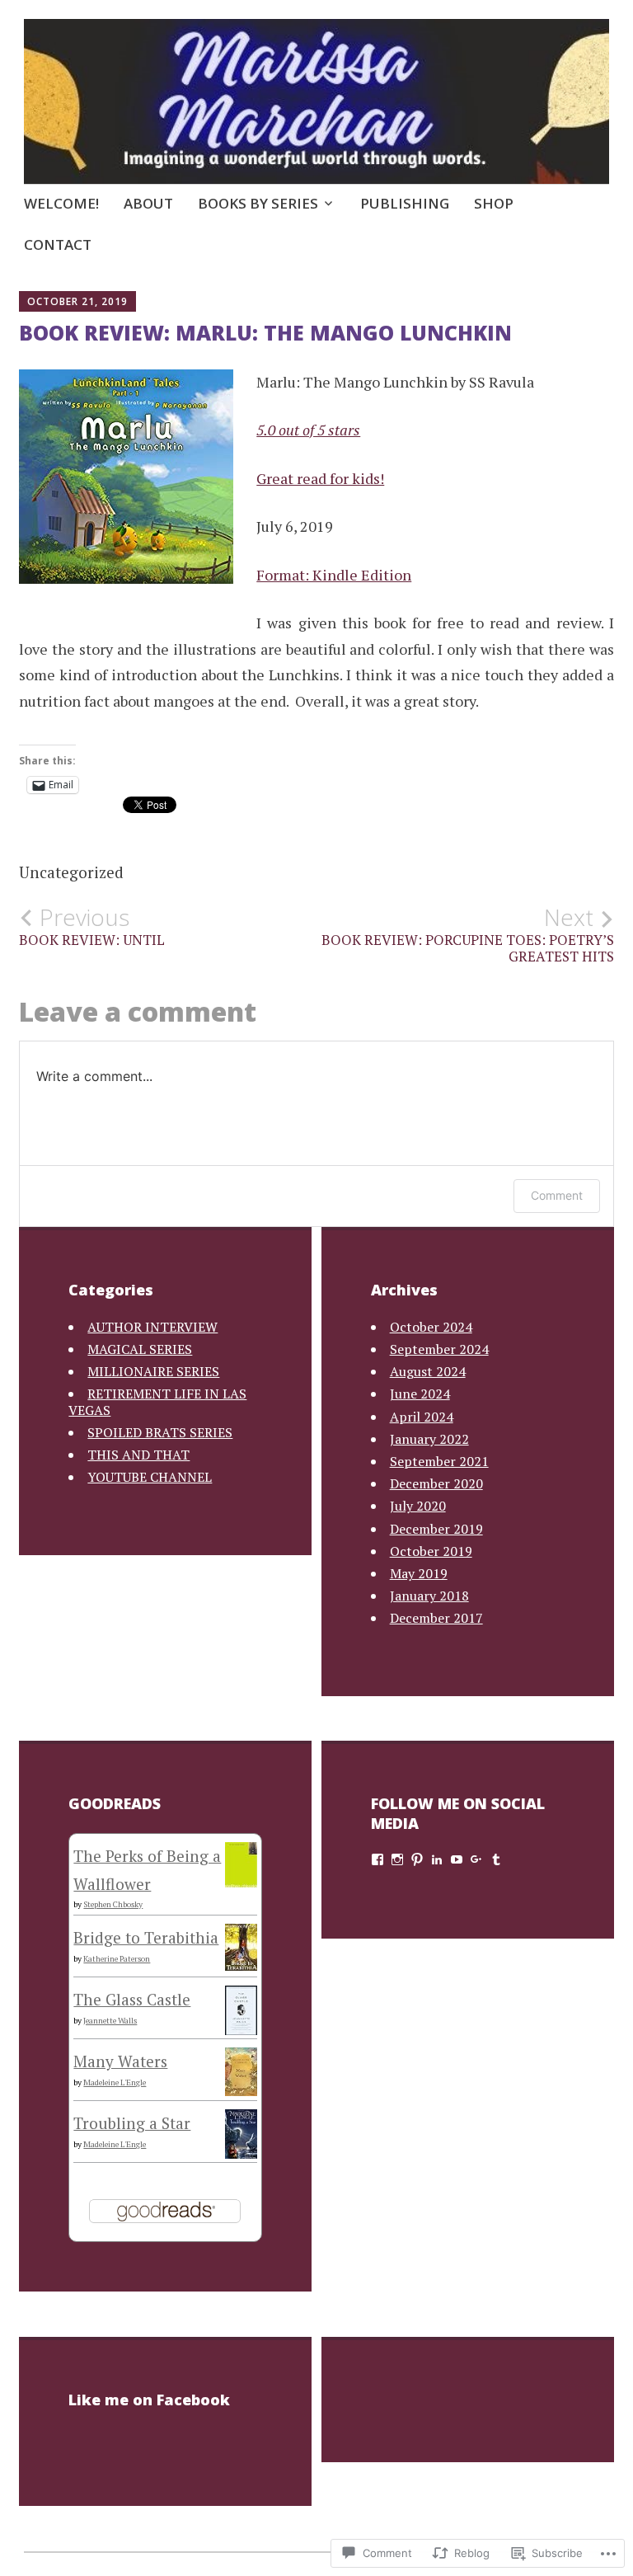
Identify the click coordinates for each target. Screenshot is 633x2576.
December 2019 (436, 1529)
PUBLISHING (405, 203)
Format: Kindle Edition (334, 575)
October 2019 (431, 1551)
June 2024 (420, 1394)
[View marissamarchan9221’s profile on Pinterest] (417, 1859)
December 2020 (436, 1483)
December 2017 (436, 1618)
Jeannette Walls (110, 2021)
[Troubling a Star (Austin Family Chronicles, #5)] (241, 2157)
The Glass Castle (132, 1999)
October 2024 (431, 1327)
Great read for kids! (320, 478)
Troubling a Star (132, 2123)
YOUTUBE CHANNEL (150, 1477)
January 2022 (429, 1439)
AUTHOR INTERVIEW (152, 1327)
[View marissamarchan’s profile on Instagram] (397, 1859)
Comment (557, 1195)
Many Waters (120, 2061)
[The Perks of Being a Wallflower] (241, 1881)
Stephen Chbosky (113, 1904)
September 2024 (439, 1349)
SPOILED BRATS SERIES (160, 1432)
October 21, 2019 (77, 301)
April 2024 (422, 1417)
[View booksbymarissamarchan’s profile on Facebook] (377, 1859)
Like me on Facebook (149, 2400)
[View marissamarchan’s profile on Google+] (476, 1859)
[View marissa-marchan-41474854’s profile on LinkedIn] (437, 1859)
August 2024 (428, 1371)
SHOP (494, 203)
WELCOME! (61, 203)
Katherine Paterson (117, 1959)
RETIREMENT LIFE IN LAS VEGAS (157, 1401)
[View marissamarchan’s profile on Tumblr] (496, 1859)
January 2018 (429, 1596)
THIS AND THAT (138, 1455)
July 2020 (418, 1506)
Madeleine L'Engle (115, 2082)
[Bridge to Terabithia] (241, 1965)
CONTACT (58, 244)
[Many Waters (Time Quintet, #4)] (241, 2090)
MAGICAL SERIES (140, 1349)
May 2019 (419, 1573)
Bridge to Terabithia (146, 1937)
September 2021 (439, 1461)
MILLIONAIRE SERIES (153, 1371)
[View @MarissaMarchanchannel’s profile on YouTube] (457, 1859)
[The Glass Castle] (241, 2030)
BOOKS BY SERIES (258, 203)
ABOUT (148, 203)
